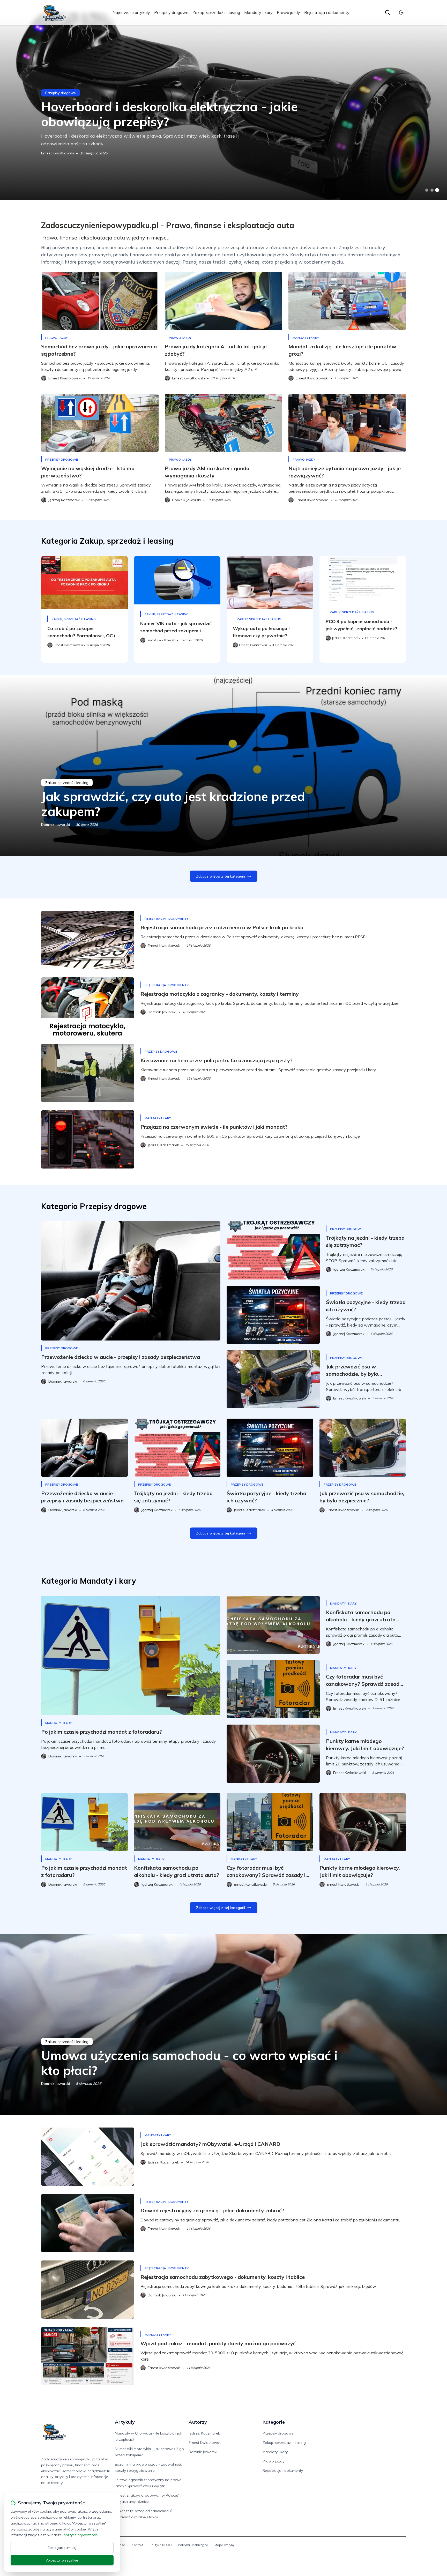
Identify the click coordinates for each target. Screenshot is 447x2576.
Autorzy (198, 2422)
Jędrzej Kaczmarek (204, 2433)
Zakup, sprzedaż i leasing (216, 12)
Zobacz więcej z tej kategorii (221, 876)
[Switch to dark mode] (401, 12)
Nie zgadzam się (62, 2548)
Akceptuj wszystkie (62, 2560)
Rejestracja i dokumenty (327, 12)
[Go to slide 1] (427, 190)
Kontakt (137, 2545)
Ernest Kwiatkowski (58, 153)
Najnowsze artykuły (131, 12)
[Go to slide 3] (437, 190)
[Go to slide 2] (432, 190)
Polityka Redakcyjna (193, 2545)
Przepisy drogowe (171, 12)
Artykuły (125, 2422)
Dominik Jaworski (55, 825)
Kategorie (274, 2422)
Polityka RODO (161, 2545)
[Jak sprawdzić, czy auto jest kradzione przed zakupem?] (224, 766)
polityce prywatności (81, 2535)
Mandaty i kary (258, 12)
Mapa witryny (224, 2545)
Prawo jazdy (288, 12)
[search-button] (388, 12)
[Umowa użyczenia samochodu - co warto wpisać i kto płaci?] (224, 2025)
